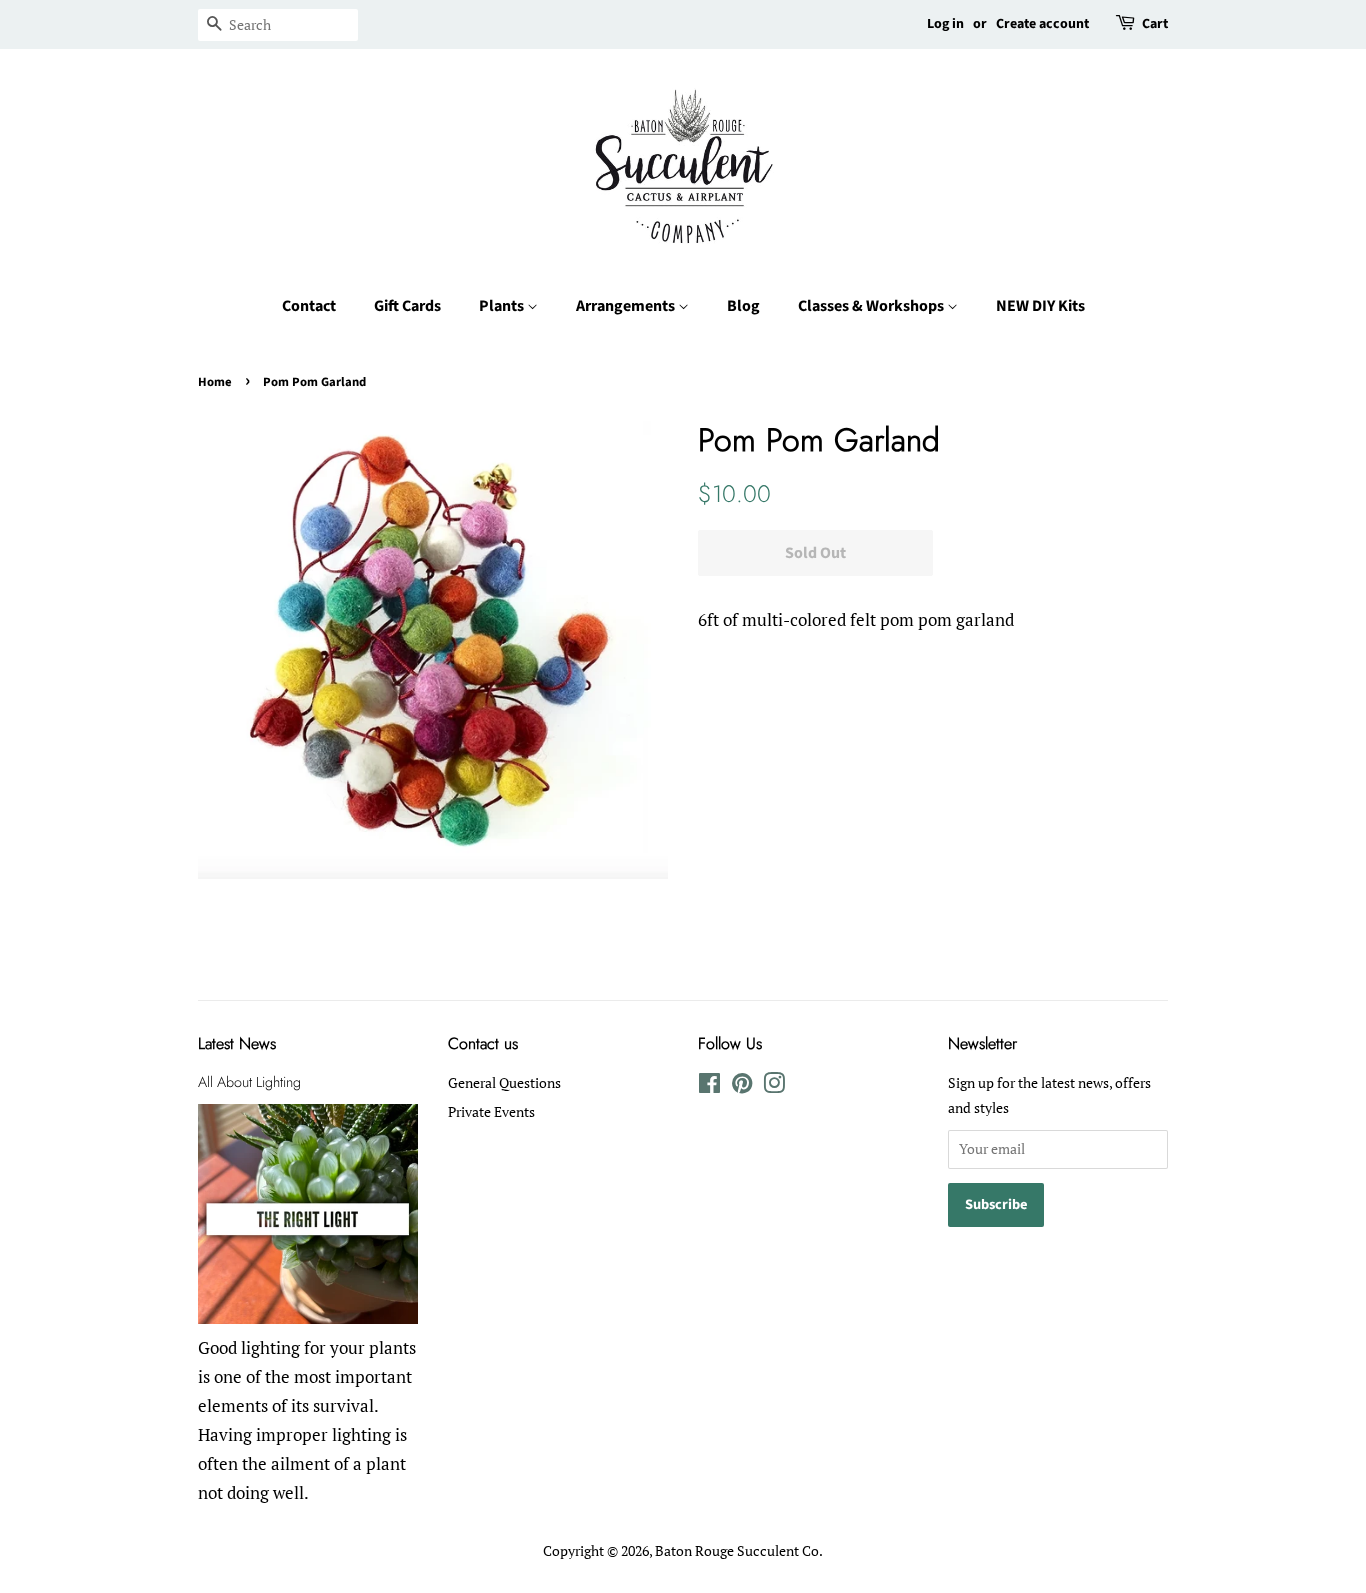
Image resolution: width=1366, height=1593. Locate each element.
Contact (309, 306)
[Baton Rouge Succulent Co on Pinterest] (742, 1086)
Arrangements (627, 306)
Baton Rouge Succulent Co (737, 1550)
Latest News (237, 1043)
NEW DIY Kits (1040, 306)
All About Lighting (249, 1082)
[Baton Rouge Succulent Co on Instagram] (774, 1086)
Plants (503, 306)
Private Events (491, 1111)
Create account (1042, 24)
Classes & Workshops (872, 306)
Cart (1155, 24)
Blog (743, 306)
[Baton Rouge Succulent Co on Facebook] (709, 1086)
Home (215, 382)
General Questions (504, 1082)
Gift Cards (407, 306)
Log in (945, 24)
